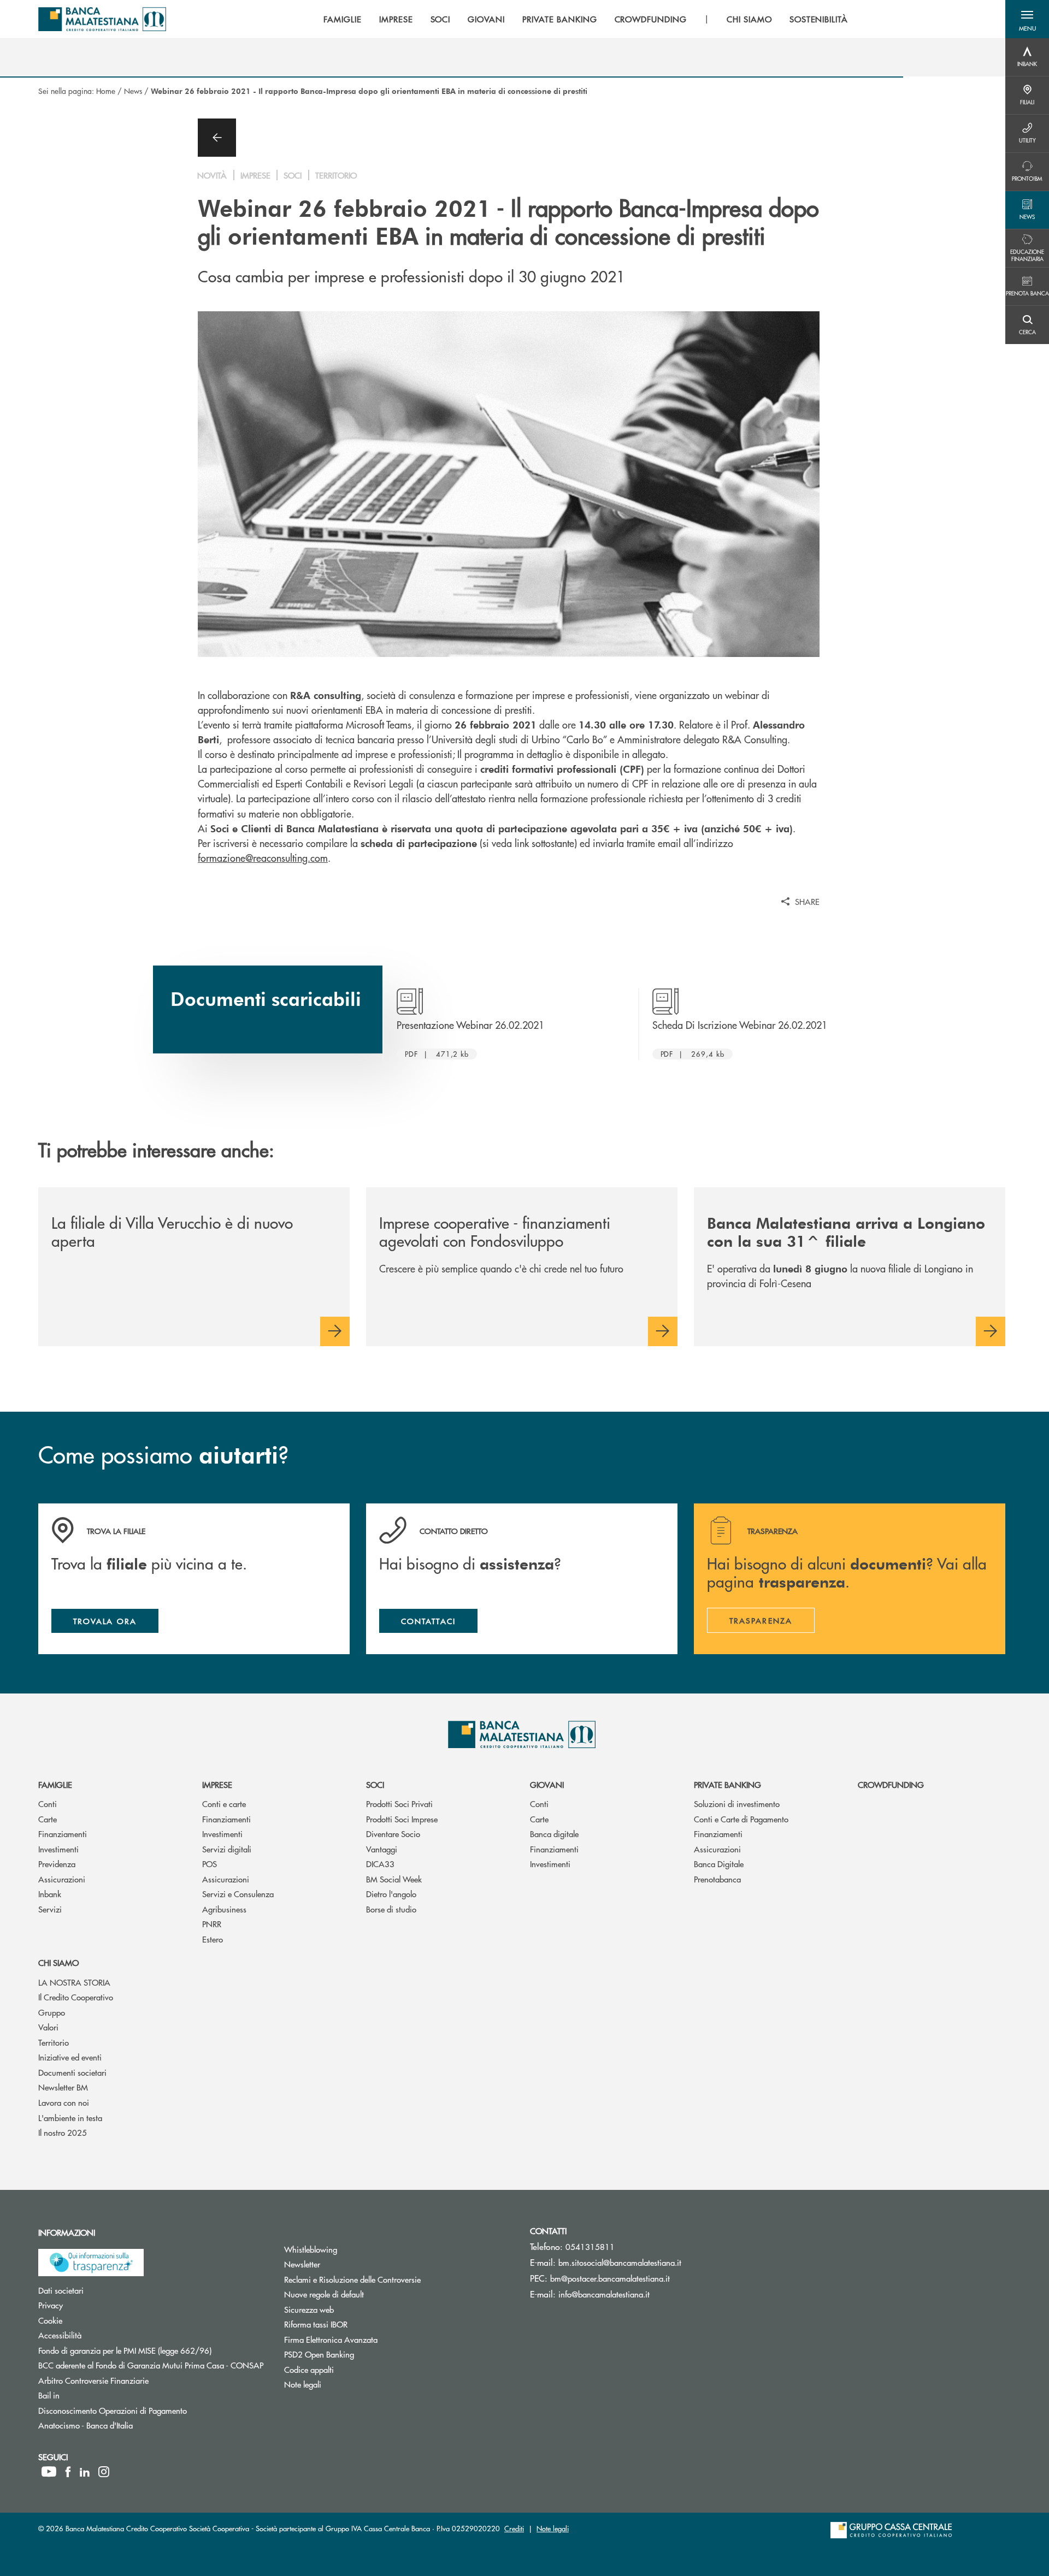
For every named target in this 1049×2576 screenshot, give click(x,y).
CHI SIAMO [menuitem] (749, 19)
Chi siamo (58, 1962)
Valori (48, 2027)
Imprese (217, 1784)
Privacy (92, 2305)
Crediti (514, 2528)
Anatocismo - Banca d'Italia (127, 2425)
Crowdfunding (891, 1784)
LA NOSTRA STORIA (74, 1982)
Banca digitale (554, 1834)
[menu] (586, 19)
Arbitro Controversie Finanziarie (135, 2380)
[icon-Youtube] (49, 2472)
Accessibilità (101, 2335)
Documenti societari (72, 2072)
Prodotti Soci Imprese (402, 1819)
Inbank (50, 1894)
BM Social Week (394, 1879)
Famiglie (55, 1784)
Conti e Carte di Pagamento (741, 1819)
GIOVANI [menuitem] (486, 19)
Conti (48, 1804)
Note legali (344, 2384)
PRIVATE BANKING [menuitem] (559, 19)
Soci (375, 1784)
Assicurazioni (62, 1879)
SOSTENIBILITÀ (819, 19)
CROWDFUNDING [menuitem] (651, 19)
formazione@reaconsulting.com (263, 858)
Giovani (547, 1784)
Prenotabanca (717, 1879)
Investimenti (58, 1849)
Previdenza (57, 1864)
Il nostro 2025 (63, 2132)
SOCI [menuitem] (441, 19)
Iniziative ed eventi (70, 2057)
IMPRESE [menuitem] (396, 19)
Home (106, 91)
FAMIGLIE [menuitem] (343, 19)
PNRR (212, 1924)
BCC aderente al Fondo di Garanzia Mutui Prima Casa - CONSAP (153, 2365)
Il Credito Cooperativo (76, 1997)
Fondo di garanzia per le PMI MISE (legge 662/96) (153, 2350)
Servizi (50, 1909)
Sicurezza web (350, 2309)
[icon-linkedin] (85, 2472)
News (133, 91)
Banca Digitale (719, 1864)
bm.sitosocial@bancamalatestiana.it (620, 2262)
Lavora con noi (64, 2102)
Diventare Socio (393, 1834)
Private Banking (727, 1784)
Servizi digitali (227, 1849)
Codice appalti (350, 2369)
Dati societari (102, 2290)
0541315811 (590, 2246)
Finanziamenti (63, 1834)
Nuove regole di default (365, 2294)
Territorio (54, 2042)
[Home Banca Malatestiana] (102, 19)
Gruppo (52, 2012)
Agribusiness (224, 1909)
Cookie (92, 2320)
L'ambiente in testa (70, 2118)
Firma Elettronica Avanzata (372, 2339)
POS (210, 1864)
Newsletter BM (63, 2087)
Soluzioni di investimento (737, 1804)
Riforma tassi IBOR (357, 2324)
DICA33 (380, 1864)
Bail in (90, 2395)
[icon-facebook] (68, 2472)
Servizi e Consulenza (238, 1894)
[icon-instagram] (104, 2472)
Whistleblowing (352, 2249)
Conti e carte (224, 1804)
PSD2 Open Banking (360, 2354)
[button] (1027, 19)
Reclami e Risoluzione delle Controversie (394, 2279)
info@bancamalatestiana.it (604, 2294)
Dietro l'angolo (391, 1894)
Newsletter (343, 2264)
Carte (48, 1819)
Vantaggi (382, 1849)
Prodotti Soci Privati (399, 1804)
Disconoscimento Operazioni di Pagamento (153, 2410)
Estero (213, 1939)
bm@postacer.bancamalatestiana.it (610, 2278)
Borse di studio (391, 1909)
